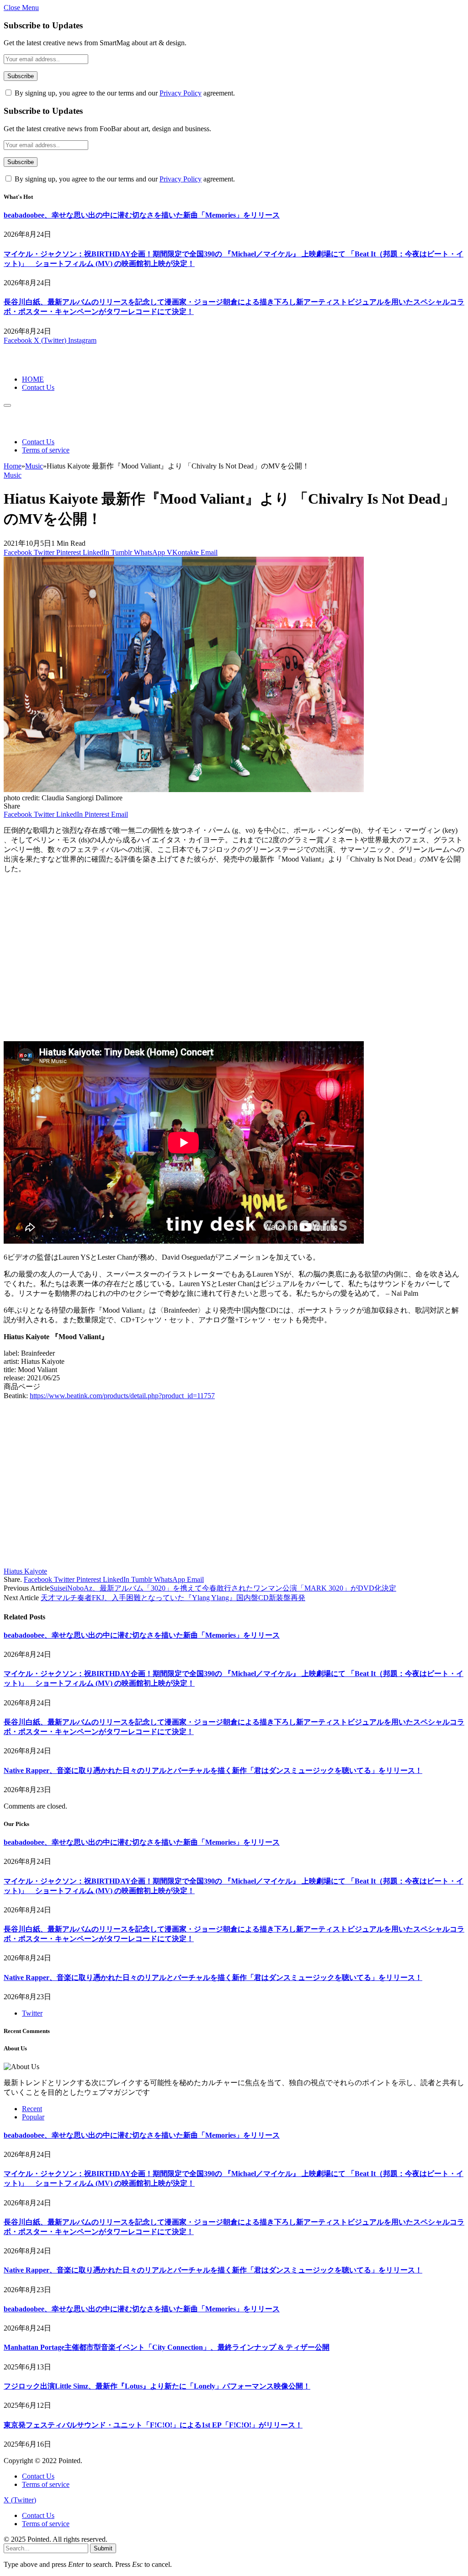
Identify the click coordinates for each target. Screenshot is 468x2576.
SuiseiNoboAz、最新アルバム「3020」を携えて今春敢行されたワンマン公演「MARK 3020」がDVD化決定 (223, 1588)
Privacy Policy (181, 93)
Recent (32, 2109)
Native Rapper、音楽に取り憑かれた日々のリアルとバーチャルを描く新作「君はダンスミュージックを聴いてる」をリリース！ (213, 1770)
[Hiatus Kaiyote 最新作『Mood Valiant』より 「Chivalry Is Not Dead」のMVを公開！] (184, 790)
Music (13, 475)
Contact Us (38, 387)
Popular (33, 2117)
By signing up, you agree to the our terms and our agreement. (124, 93)
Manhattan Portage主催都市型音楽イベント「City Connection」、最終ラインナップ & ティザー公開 (167, 2347)
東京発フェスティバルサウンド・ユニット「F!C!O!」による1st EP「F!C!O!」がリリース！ (153, 2425)
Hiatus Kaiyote (25, 1571)
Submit (103, 2548)
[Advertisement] (234, 962)
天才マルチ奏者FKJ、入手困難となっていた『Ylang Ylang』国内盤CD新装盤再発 (173, 1598)
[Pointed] (34, 364)
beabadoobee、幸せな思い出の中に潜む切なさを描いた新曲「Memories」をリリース (142, 215)
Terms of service (46, 450)
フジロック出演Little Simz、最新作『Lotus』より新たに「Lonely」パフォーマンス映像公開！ (157, 2386)
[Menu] (7, 405)
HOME (33, 379)
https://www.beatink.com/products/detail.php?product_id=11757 (122, 1396)
